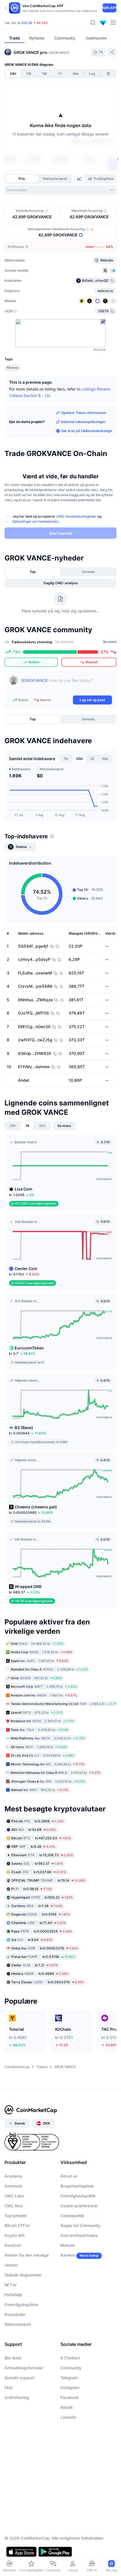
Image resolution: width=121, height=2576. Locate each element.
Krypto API (14, 2235)
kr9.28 (33, 1846)
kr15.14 (48, 1880)
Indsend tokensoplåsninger (83, 422)
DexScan (13, 2245)
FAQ (8, 2388)
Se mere (110, 642)
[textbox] (67, 684)
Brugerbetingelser (77, 2186)
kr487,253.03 (41, 1838)
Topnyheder (16, 2216)
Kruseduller (15, 2314)
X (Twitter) (70, 2358)
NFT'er (11, 2285)
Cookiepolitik (72, 2216)
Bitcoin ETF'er (17, 2225)
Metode (68, 2245)
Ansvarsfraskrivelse (79, 2235)
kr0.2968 (37, 1821)
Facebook (70, 2397)
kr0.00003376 (45, 1948)
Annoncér (13, 2186)
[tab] (80, 179)
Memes (13, 367)
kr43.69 (34, 1829)
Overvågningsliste (21, 2305)
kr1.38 (37, 1906)
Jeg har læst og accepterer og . (57, 519)
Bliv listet (13, 2358)
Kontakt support (19, 2378)
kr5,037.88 (39, 1872)
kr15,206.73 (42, 1855)
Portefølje (13, 2295)
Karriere (68, 2255)
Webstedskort (18, 2324)
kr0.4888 (40, 1973)
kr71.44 (39, 1922)
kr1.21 (35, 1965)
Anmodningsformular (24, 2368)
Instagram (70, 2388)
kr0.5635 (32, 1889)
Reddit (67, 2407)
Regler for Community (80, 2225)
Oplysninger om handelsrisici (35, 521)
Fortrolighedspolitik (78, 2196)
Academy (13, 2176)
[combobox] (60, 190)
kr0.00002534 (42, 1931)
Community (71, 2368)
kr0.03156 (43, 1956)
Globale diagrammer (23, 2275)
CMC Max (14, 2206)
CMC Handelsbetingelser (76, 516)
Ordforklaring (17, 2397)
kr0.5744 (41, 1914)
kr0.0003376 (47, 1982)
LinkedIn (68, 2417)
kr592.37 (37, 1863)
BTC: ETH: (40, 23)
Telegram (69, 2378)
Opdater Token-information (84, 413)
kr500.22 (42, 1897)
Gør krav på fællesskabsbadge (87, 431)
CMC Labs (14, 2196)
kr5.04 (32, 1939)
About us (69, 2176)
